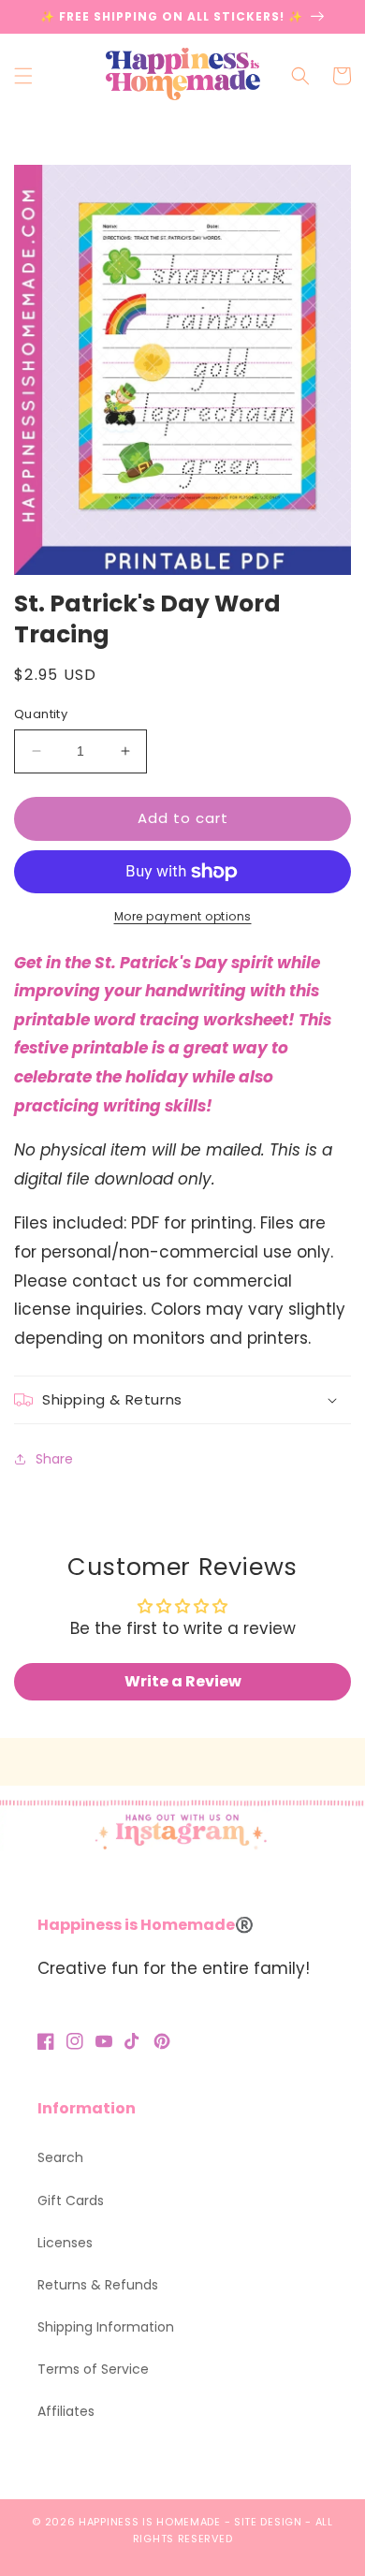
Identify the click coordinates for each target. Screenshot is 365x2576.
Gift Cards (71, 2201)
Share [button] (54, 1459)
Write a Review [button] (183, 1681)
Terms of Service (93, 2369)
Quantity (41, 714)
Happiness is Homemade (150, 2522)
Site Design (268, 2522)
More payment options (183, 916)
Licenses (65, 2243)
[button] (23, 76)
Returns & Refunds (98, 2285)
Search (60, 2157)
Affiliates (66, 2411)
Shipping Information (106, 2327)
